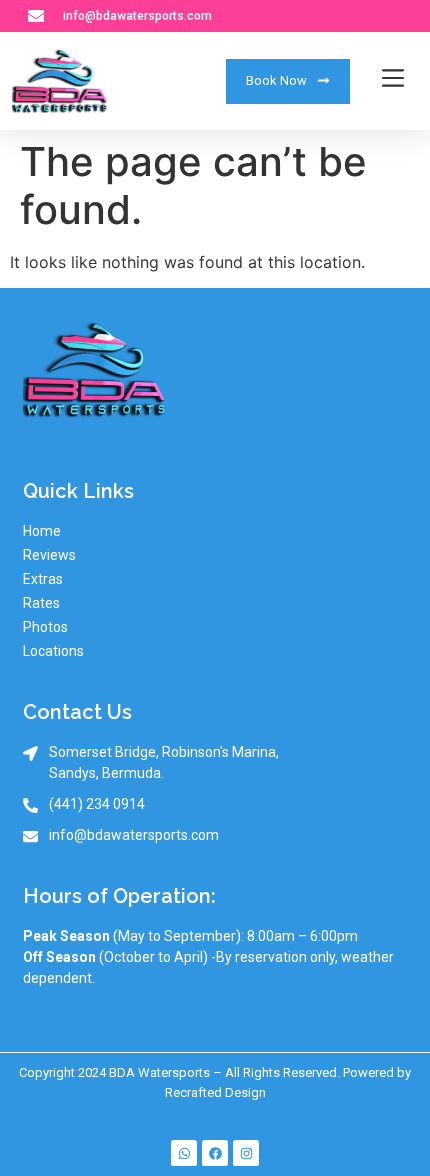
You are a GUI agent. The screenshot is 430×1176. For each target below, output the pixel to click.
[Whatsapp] (184, 1153)
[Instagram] (246, 1153)
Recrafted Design (215, 1092)
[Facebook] (215, 1153)
